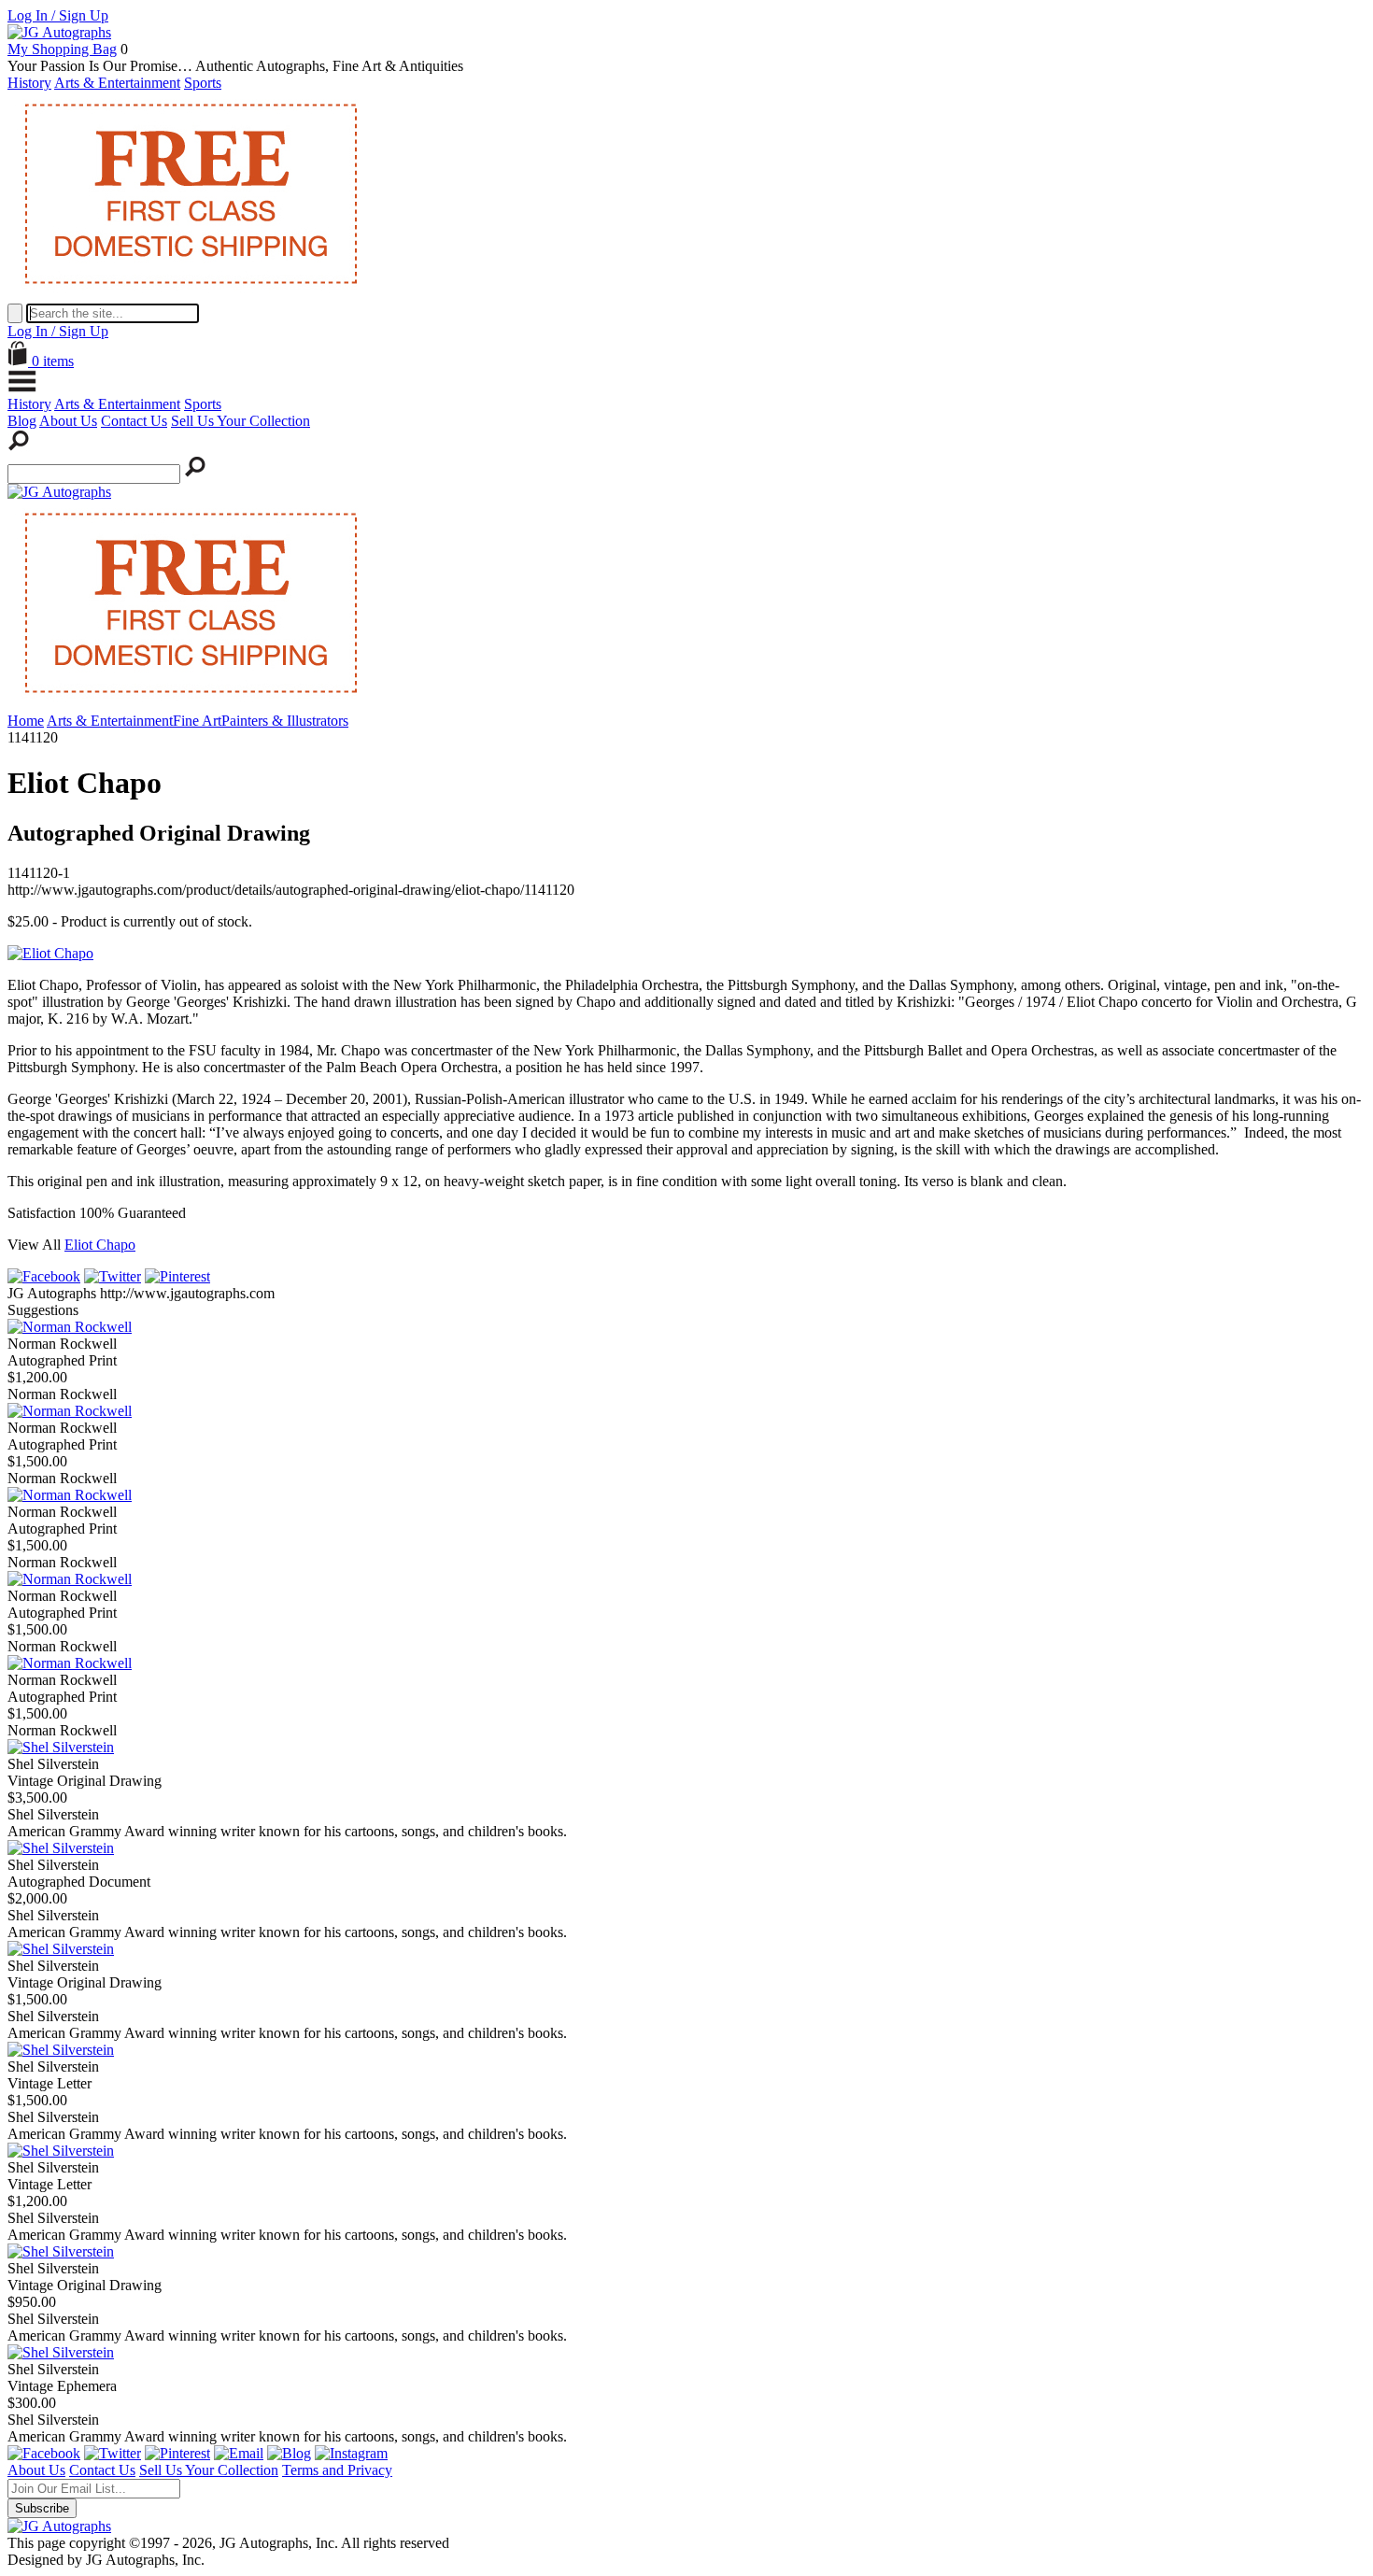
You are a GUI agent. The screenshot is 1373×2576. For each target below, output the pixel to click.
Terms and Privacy (337, 2470)
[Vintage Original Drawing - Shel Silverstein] (61, 1747)
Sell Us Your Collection (241, 421)
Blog (22, 421)
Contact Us (134, 421)
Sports (203, 83)
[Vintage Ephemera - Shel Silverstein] (61, 2352)
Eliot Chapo (100, 1245)
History (29, 83)
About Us (68, 421)
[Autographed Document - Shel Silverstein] (61, 1848)
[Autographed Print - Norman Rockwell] (70, 1327)
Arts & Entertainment (117, 83)
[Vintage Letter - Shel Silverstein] (61, 2050)
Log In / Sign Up (58, 15)
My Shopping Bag (62, 49)
